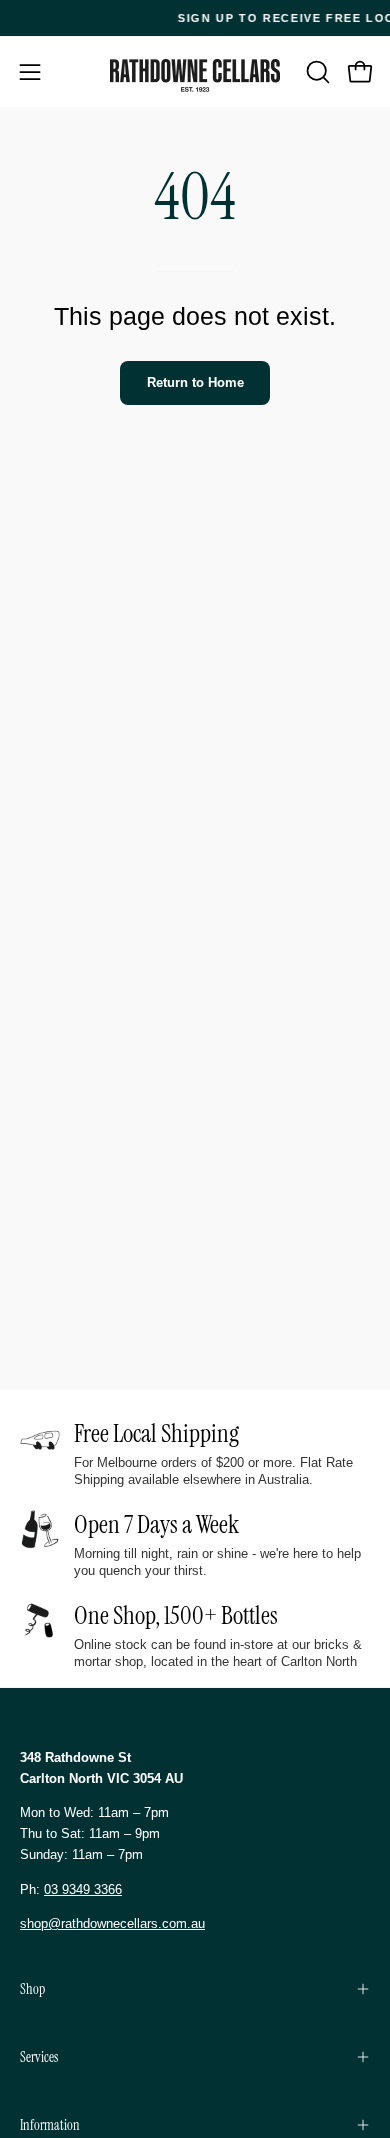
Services (39, 2057)
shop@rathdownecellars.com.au (112, 1923)
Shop (32, 1989)
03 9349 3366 (83, 1889)
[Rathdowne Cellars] (195, 75)
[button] (316, 72)
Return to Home (195, 382)
